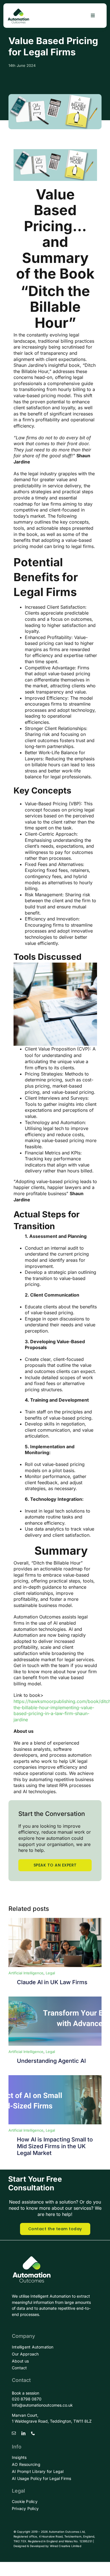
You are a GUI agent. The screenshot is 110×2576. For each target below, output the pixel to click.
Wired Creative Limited (66, 2546)
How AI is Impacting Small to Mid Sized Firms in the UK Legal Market (55, 2146)
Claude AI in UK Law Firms (52, 1982)
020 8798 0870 (27, 2399)
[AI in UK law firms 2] (55, 2077)
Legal (50, 1973)
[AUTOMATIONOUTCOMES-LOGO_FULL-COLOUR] (18, 10)
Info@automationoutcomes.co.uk (42, 2405)
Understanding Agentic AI (51, 2061)
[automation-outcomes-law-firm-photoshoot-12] (55, 1920)
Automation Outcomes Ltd (67, 2532)
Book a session (26, 2393)
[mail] (14, 2433)
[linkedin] (23, 2433)
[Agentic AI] (55, 1999)
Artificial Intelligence (26, 1973)
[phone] (33, 2433)
